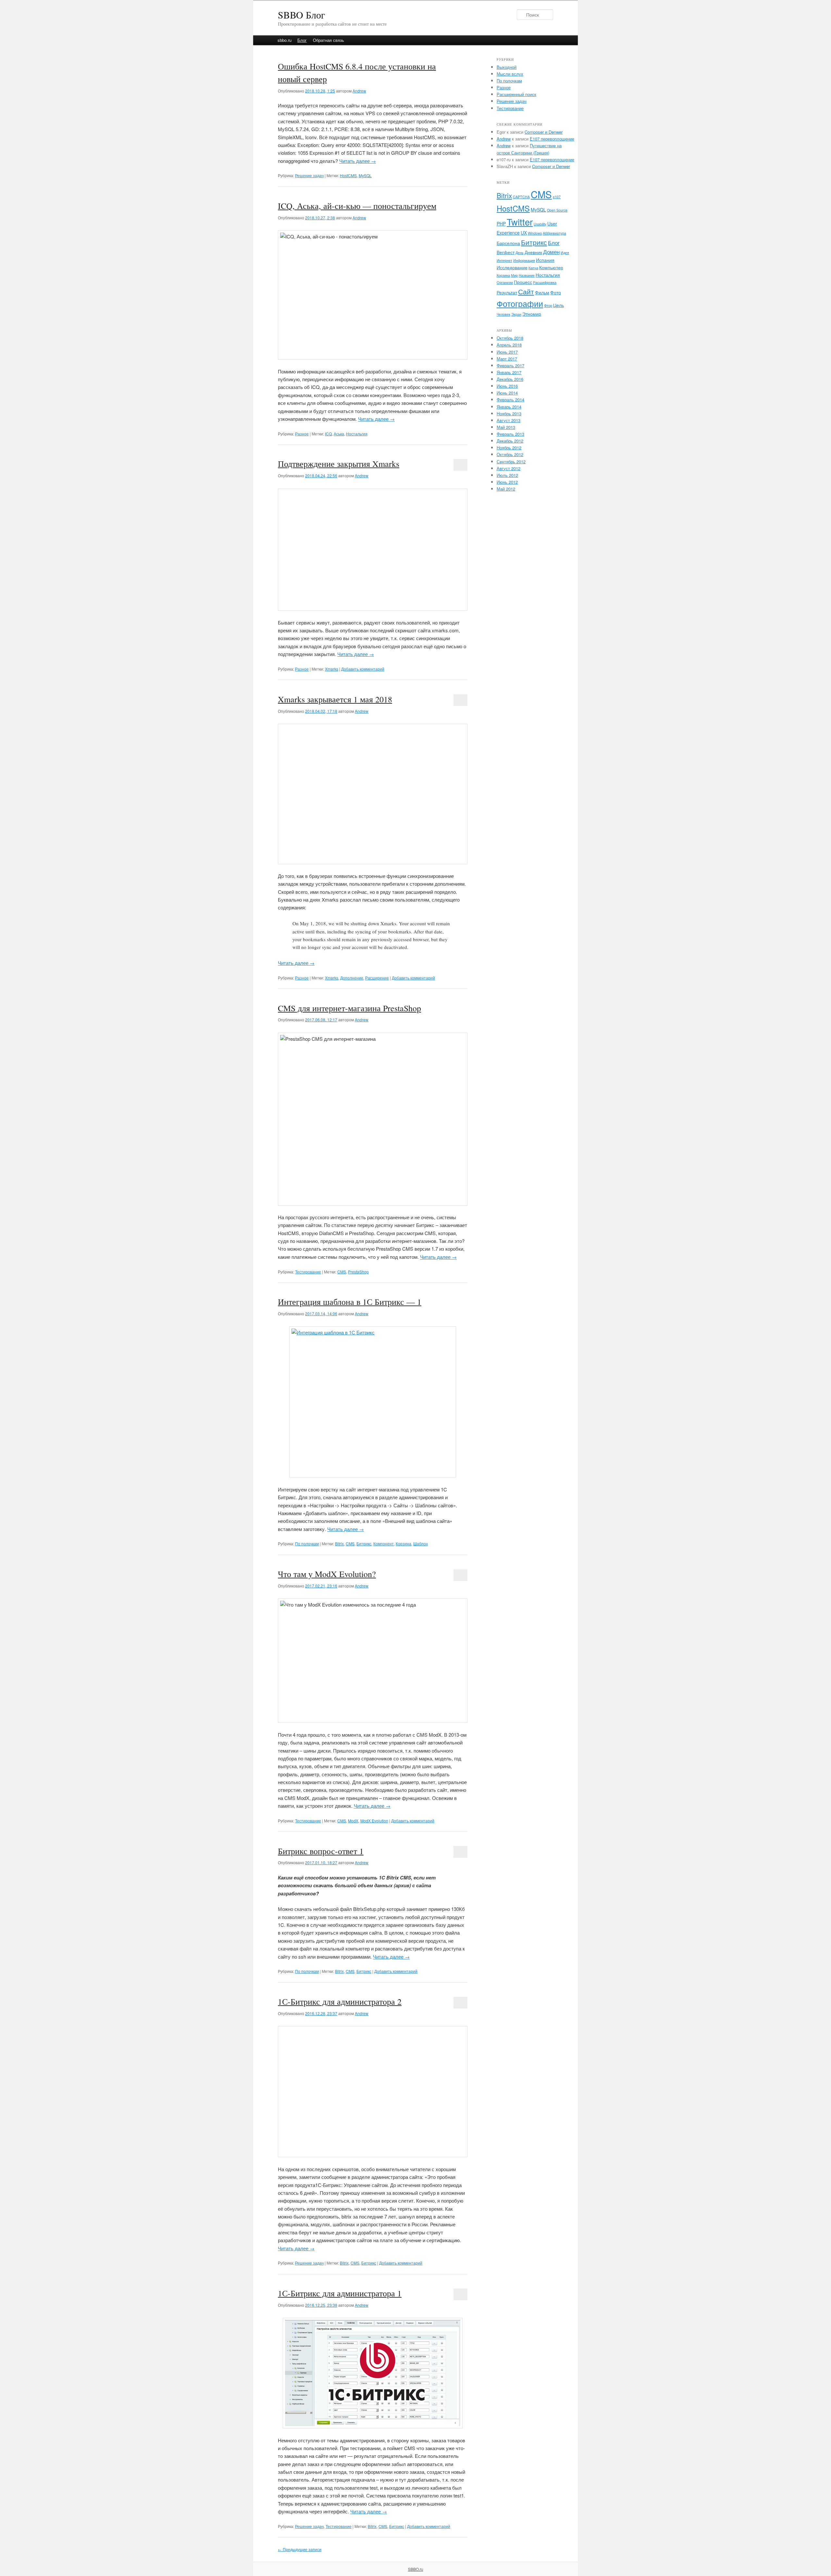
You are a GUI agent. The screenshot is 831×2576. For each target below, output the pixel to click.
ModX (353, 1821)
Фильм (542, 292)
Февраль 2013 (510, 434)
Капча (533, 268)
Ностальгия (357, 434)
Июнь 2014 (507, 393)
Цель (558, 305)
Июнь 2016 (507, 386)
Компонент (384, 1543)
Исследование (512, 267)
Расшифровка (545, 282)
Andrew (359, 91)
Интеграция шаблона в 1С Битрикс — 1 (350, 1302)
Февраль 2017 (510, 365)
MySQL (365, 175)
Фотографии (520, 303)
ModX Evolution (374, 1821)
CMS (342, 1272)
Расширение (377, 978)
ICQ (328, 434)
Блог (302, 40)
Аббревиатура (554, 233)
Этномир (532, 314)
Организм (505, 282)
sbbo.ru (285, 40)
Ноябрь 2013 (509, 413)
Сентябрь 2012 (511, 462)
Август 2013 (509, 420)
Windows (535, 233)
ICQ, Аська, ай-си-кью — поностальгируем (357, 206)
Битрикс (364, 1543)
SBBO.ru (416, 2569)
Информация (524, 260)
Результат (507, 292)
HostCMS (348, 175)
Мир (514, 275)
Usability (540, 224)
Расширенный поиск (516, 94)
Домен (551, 252)
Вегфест (506, 252)
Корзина (403, 1543)
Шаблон (421, 1543)
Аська (339, 434)
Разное (302, 434)
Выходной (507, 67)
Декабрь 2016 (510, 379)
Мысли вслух (510, 74)
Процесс (523, 282)
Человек (503, 314)
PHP (501, 224)
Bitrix (339, 1543)
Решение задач (309, 175)
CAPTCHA (521, 197)
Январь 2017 (509, 372)
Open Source (557, 210)
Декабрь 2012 (510, 441)
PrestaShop (358, 1272)
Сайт (526, 291)
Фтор (548, 305)
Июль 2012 (507, 475)
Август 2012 (509, 468)
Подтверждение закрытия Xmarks (339, 464)
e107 (557, 197)
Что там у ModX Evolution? (327, 1574)
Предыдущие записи (300, 2549)
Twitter (520, 222)
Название (527, 275)
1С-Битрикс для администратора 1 (340, 2293)
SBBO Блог (301, 15)
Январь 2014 (509, 407)
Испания (545, 260)
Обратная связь (329, 40)
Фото (556, 292)
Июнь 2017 (507, 352)
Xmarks (332, 669)
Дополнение (352, 978)
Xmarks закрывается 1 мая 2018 (335, 699)
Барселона (508, 243)
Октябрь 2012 (510, 454)
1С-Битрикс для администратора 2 (340, 2001)
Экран (516, 314)
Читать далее (358, 161)
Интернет (504, 260)
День (520, 253)
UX (524, 233)
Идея (565, 253)
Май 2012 (506, 489)
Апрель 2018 (509, 345)
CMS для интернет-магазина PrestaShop (349, 1008)
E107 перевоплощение (552, 139)
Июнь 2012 (507, 482)
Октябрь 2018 (510, 338)
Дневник (533, 252)
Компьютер (551, 267)
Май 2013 (506, 427)
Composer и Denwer (544, 132)
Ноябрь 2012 (509, 448)
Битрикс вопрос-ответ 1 (321, 1851)
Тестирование (308, 1272)
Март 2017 (507, 359)
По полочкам (307, 1543)
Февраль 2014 (510, 400)
